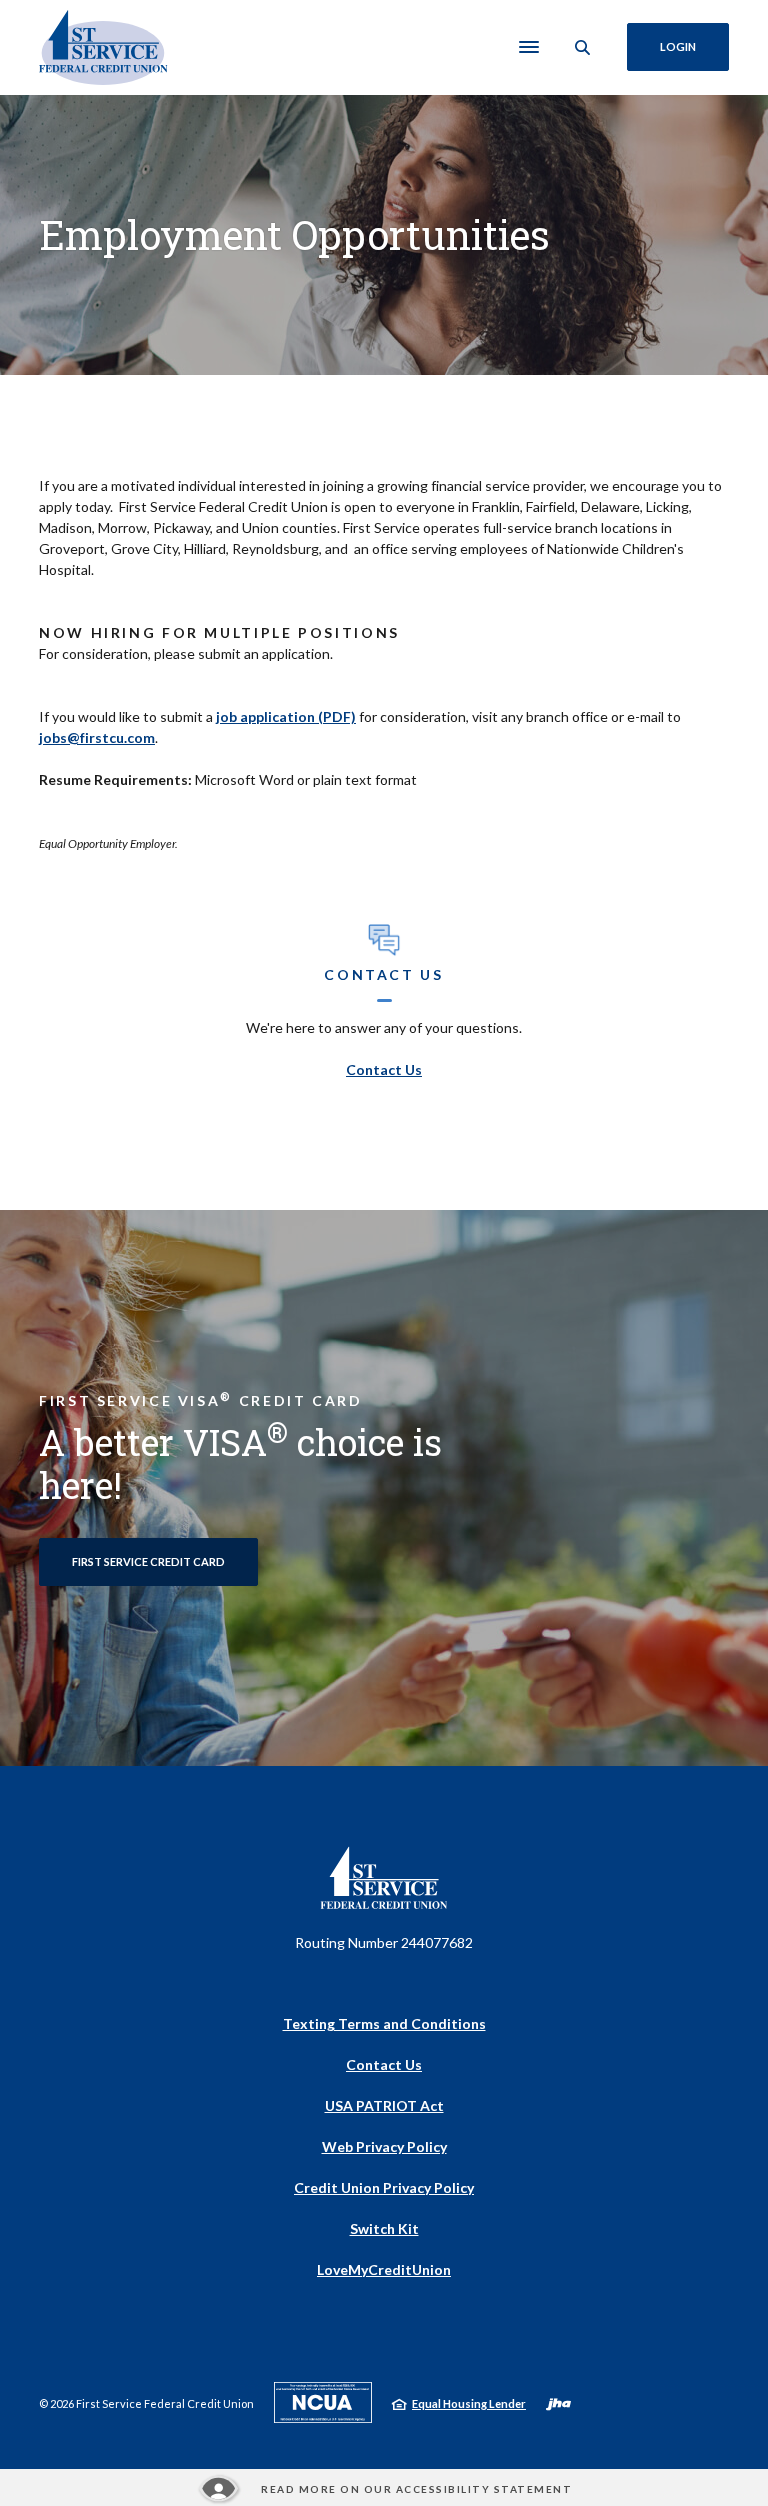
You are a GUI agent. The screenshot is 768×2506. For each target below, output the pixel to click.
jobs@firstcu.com (97, 737)
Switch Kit (384, 2228)
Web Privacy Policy (384, 2146)
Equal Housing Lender (469, 2403)
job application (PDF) (286, 716)
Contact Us (384, 1069)
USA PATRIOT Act (384, 2105)
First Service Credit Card (148, 1561)
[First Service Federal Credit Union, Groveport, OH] (103, 47)
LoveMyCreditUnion (384, 2270)
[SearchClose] (583, 47)
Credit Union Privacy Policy (384, 2187)
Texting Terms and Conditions (384, 2023)
